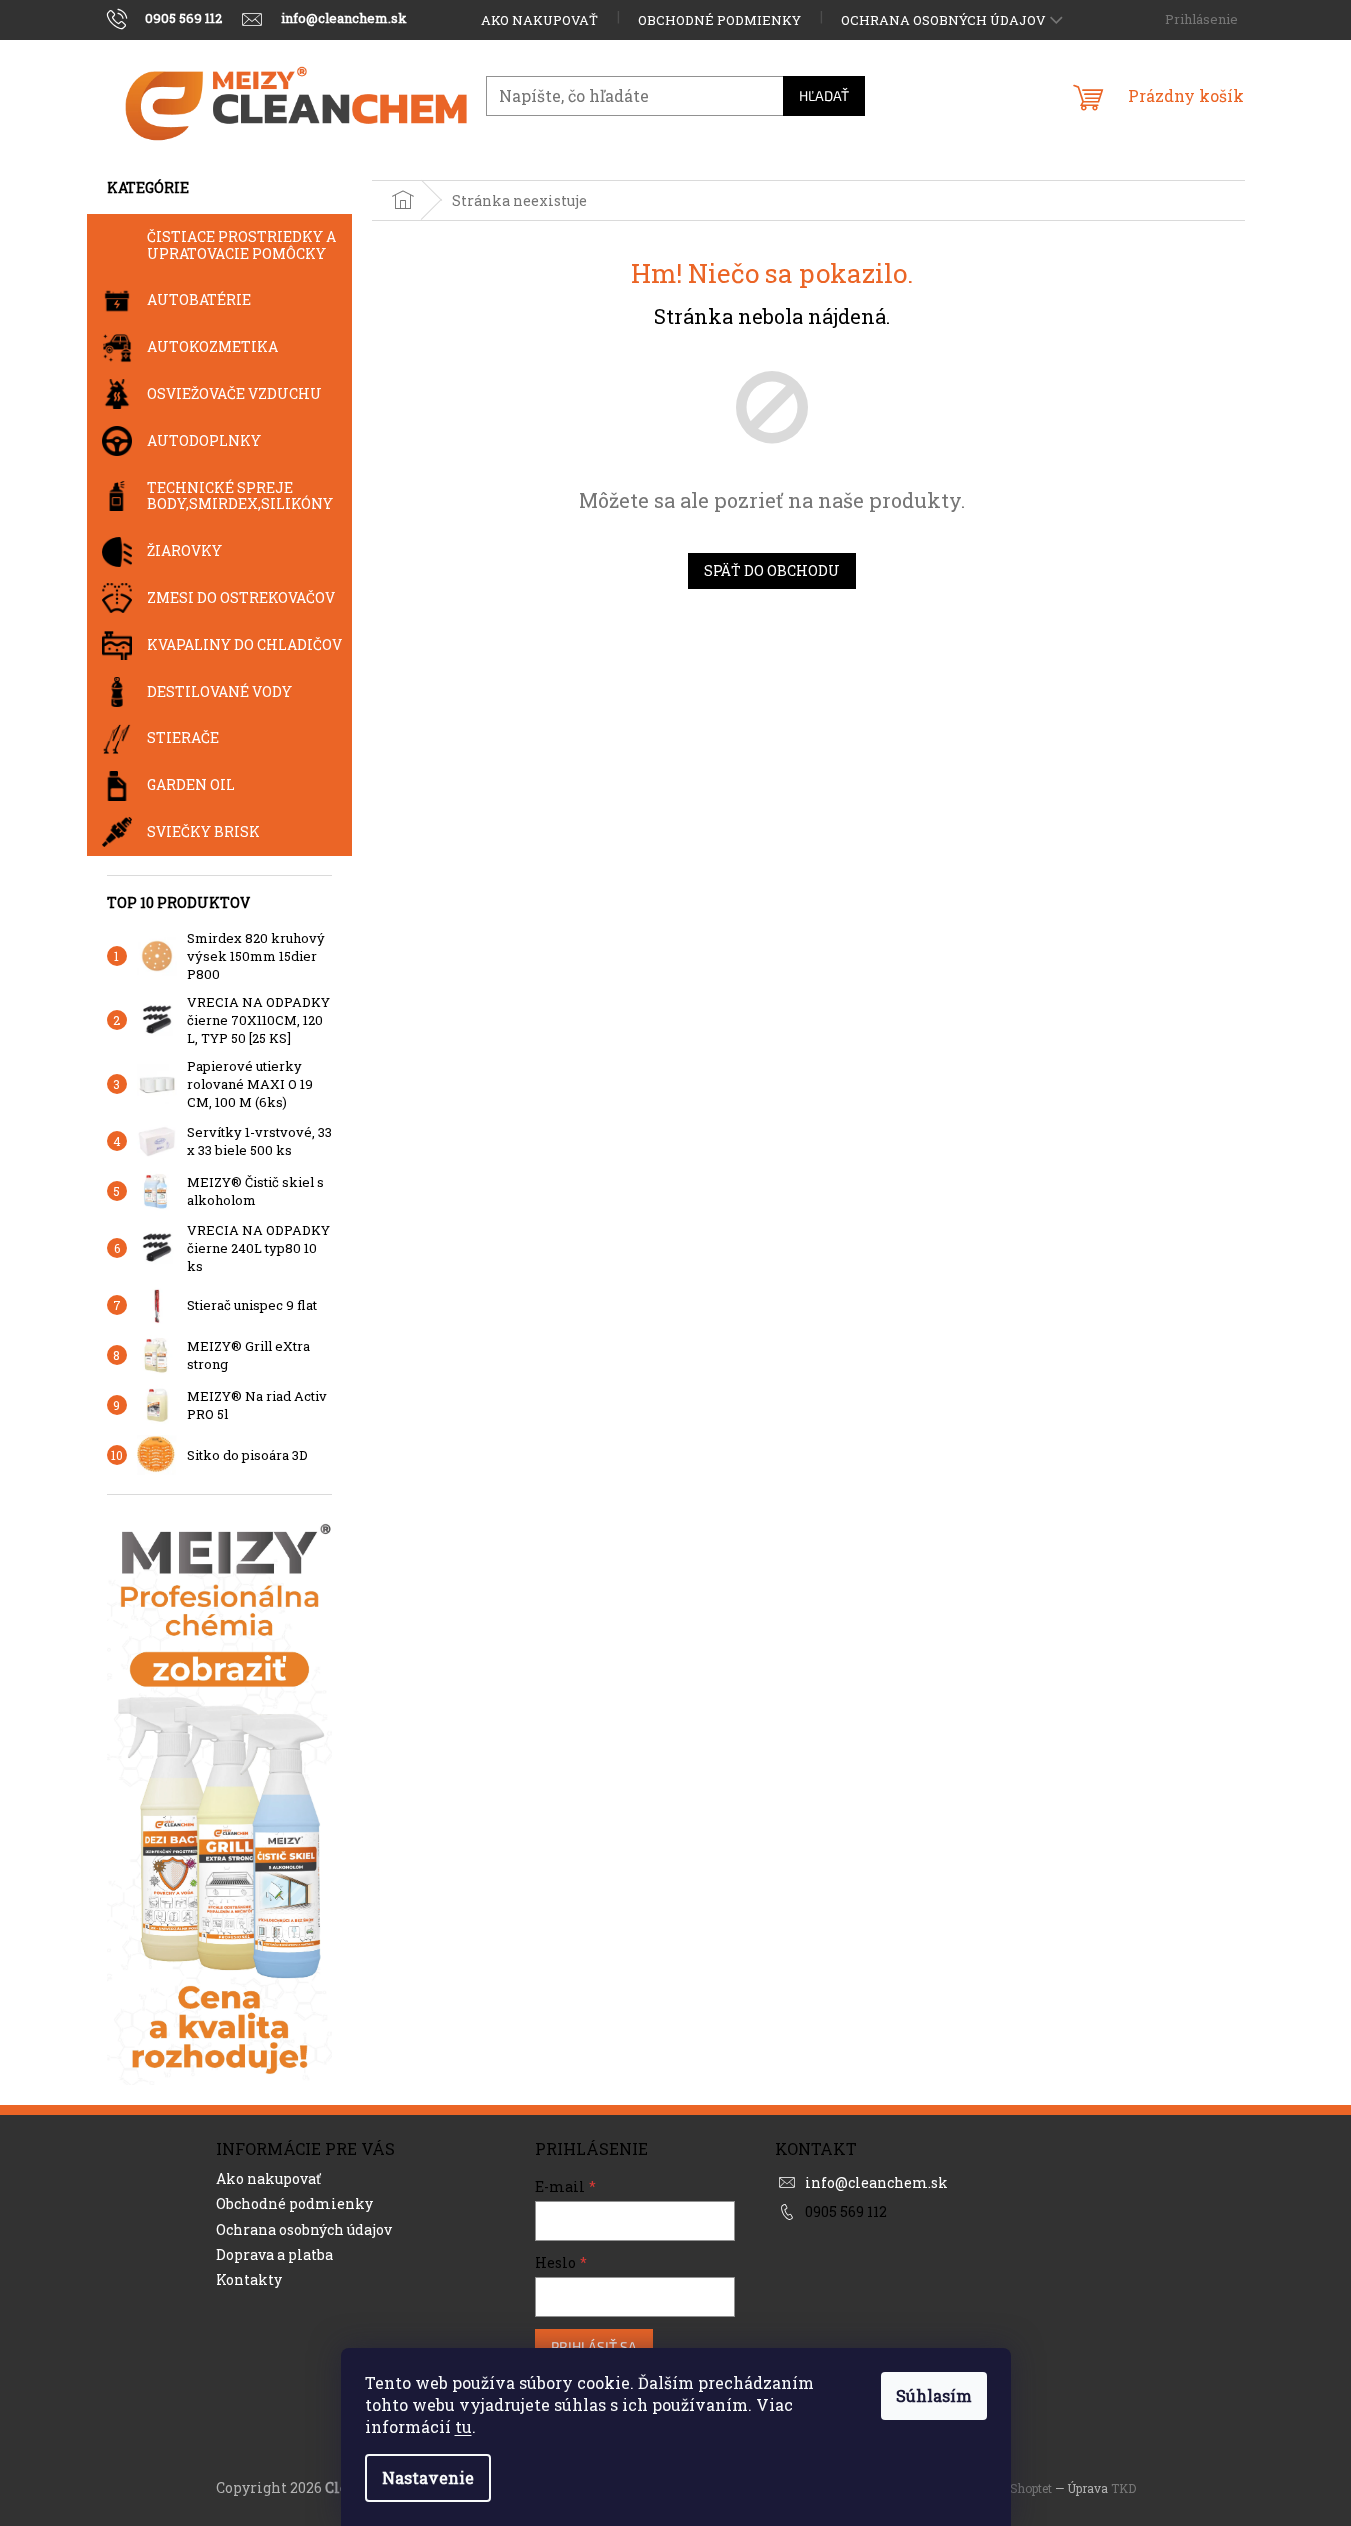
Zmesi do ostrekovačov (241, 597)
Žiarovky (184, 550)
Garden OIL (191, 784)
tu (463, 2426)
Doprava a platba (274, 2254)
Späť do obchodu (772, 570)
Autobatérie (199, 299)
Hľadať (824, 95)
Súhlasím (934, 2395)
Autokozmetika (212, 346)
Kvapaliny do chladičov (244, 644)
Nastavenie (428, 2477)
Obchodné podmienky (719, 20)
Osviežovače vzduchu (234, 393)
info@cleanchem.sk (876, 2182)
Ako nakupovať (539, 20)
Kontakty (249, 2279)
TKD (1123, 2488)
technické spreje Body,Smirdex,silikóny (240, 496)
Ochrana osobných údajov (943, 20)
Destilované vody (219, 691)
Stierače (183, 737)
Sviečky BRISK (203, 831)
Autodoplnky (204, 440)
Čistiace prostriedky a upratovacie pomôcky (241, 245)
